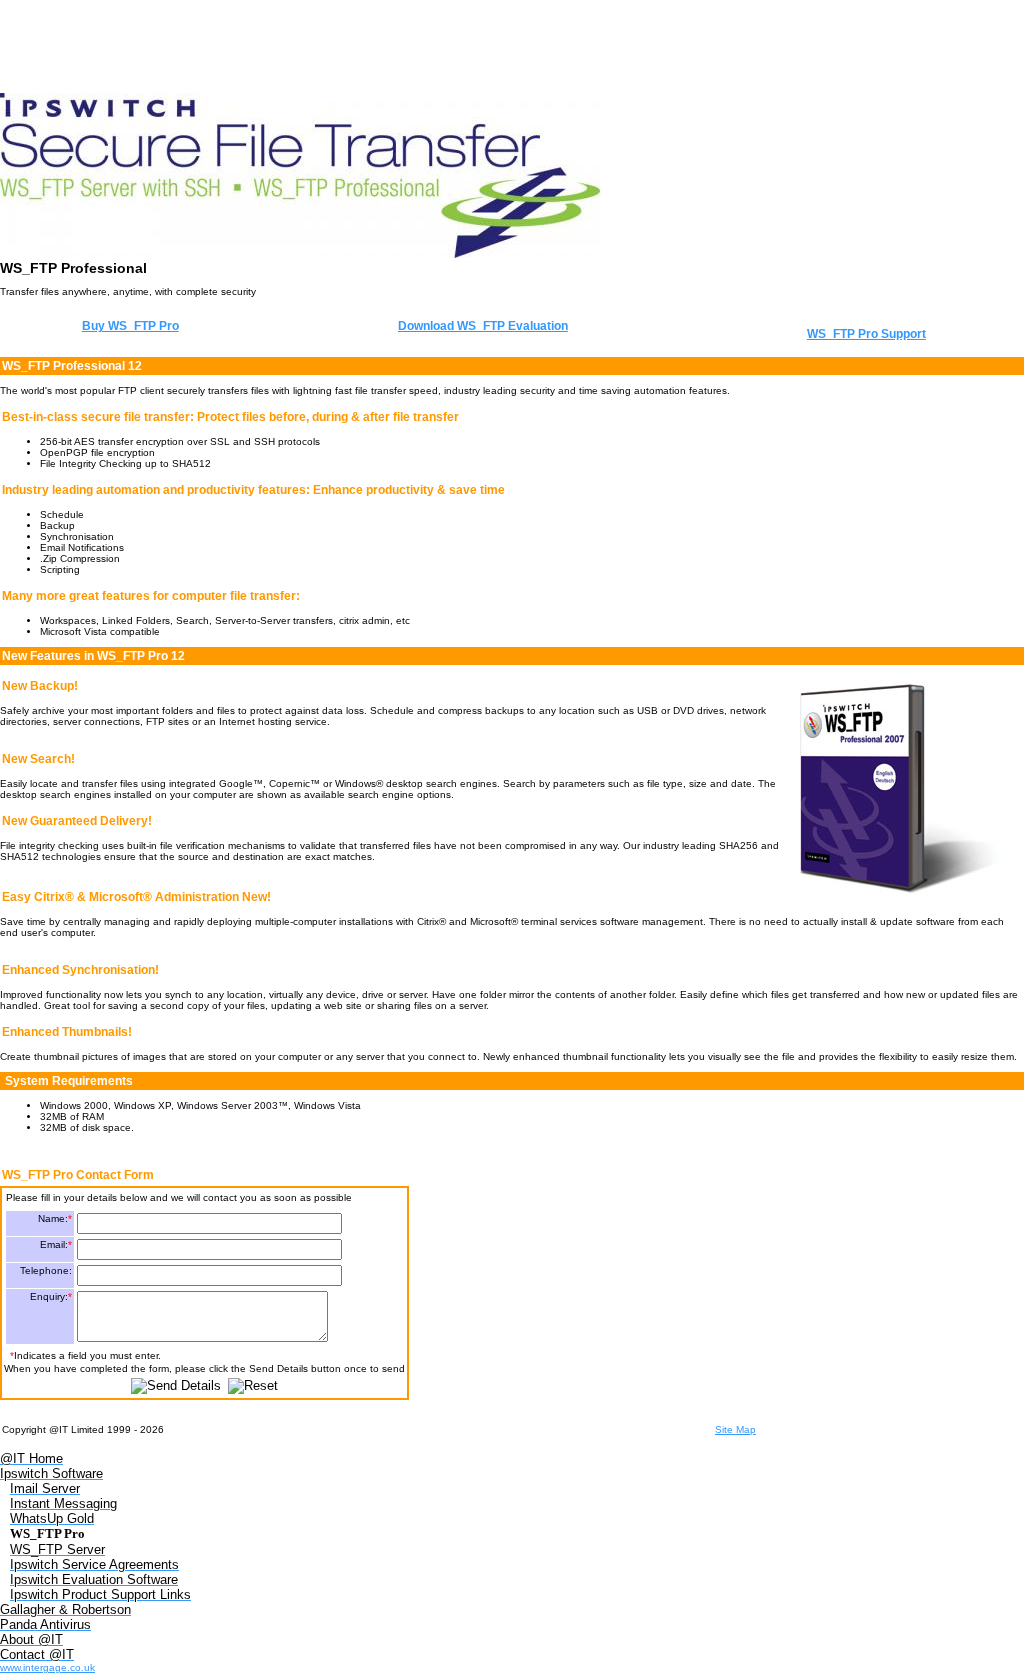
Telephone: (46, 1270)
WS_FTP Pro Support (866, 334)
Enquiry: (51, 1296)
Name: (55, 1218)
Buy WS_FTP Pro (130, 326)
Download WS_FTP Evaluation (483, 326)
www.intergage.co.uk (47, 1667)
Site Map (735, 1429)
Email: (56, 1244)
